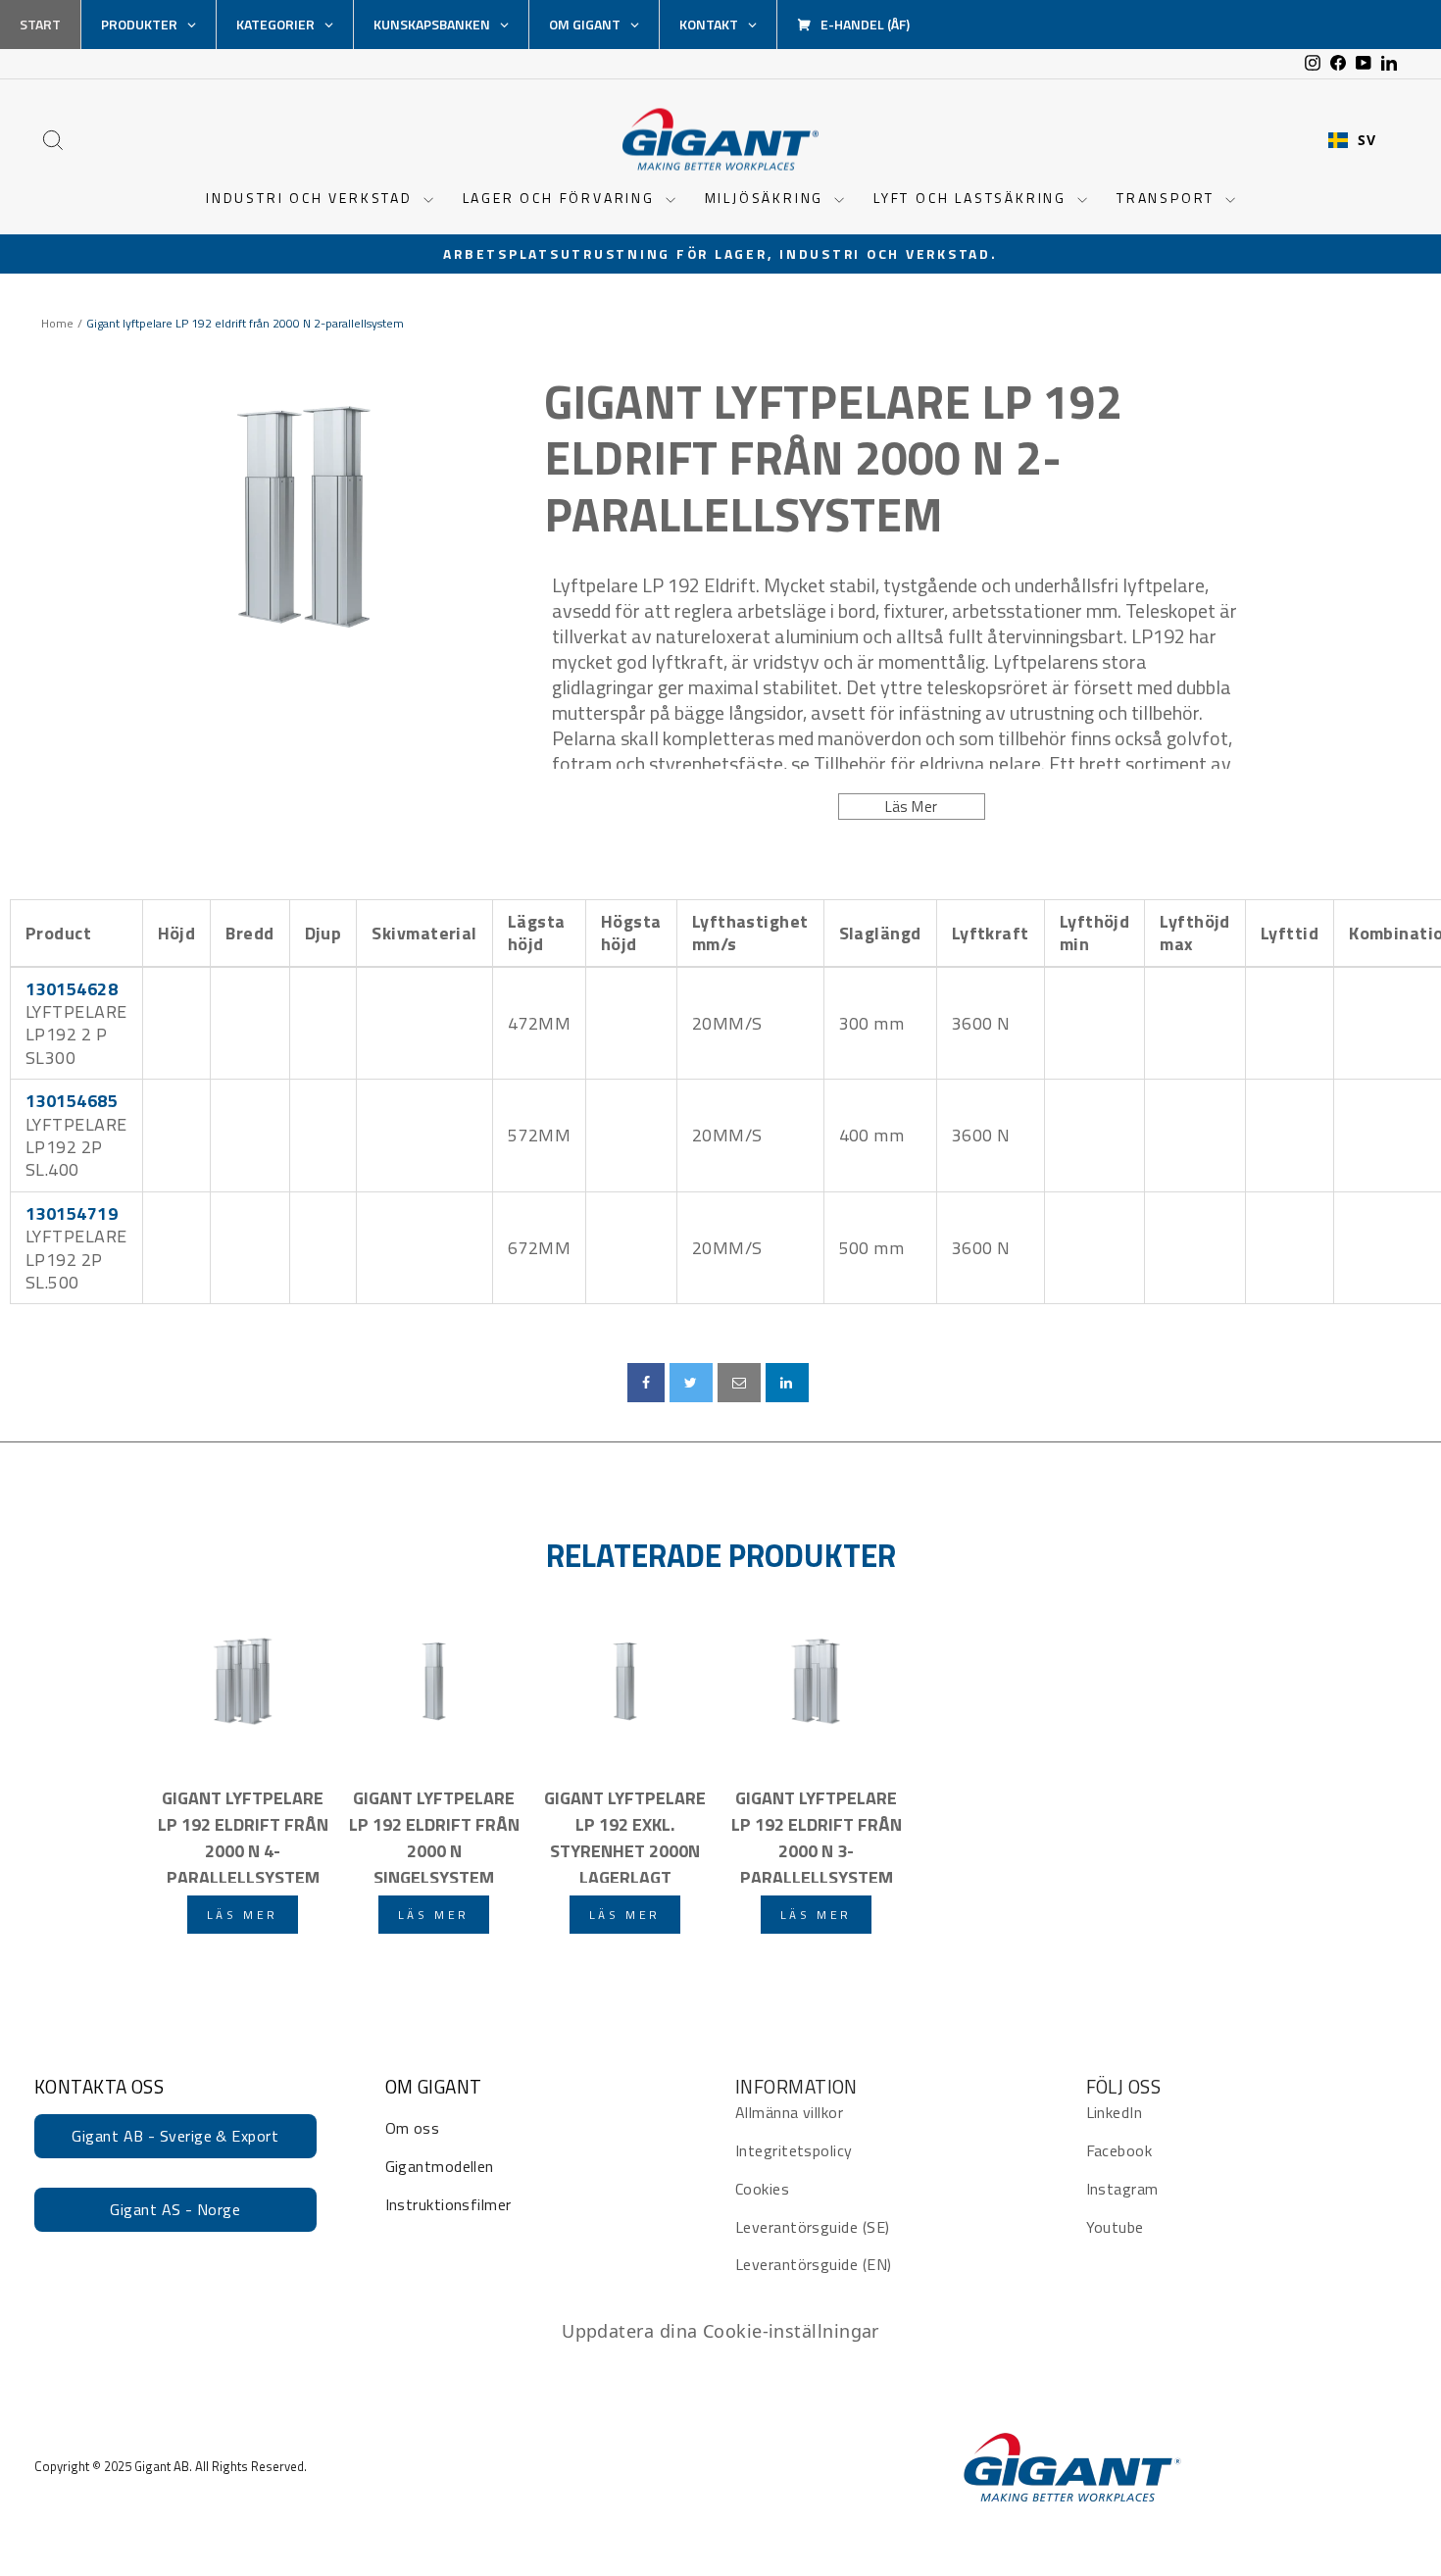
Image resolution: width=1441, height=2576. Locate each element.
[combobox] (1352, 140)
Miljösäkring (767, 198)
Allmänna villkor (789, 2112)
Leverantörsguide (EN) (813, 2264)
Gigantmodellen (440, 2166)
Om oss (413, 2128)
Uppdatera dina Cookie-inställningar (720, 2331)
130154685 (72, 1101)
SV (1366, 140)
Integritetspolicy (794, 2150)
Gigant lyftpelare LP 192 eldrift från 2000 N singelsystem (434, 1834)
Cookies (762, 2189)
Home (57, 324)
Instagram (1122, 2189)
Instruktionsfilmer (448, 2204)
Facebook (1119, 2150)
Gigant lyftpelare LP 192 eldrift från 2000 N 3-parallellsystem (817, 1834)
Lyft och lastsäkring (973, 198)
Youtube (1115, 2227)
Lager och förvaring (562, 198)
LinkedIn (1115, 2112)
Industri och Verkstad (312, 198)
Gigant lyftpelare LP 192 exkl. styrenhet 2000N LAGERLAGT (625, 1834)
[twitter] (691, 1383)
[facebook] (646, 1383)
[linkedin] (787, 1383)
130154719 (72, 1213)
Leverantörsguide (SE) (812, 2227)
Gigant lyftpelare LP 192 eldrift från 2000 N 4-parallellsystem (243, 1834)
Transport (1168, 198)
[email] (739, 1383)
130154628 (72, 989)
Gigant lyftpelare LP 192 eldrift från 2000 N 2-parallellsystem (833, 458)
